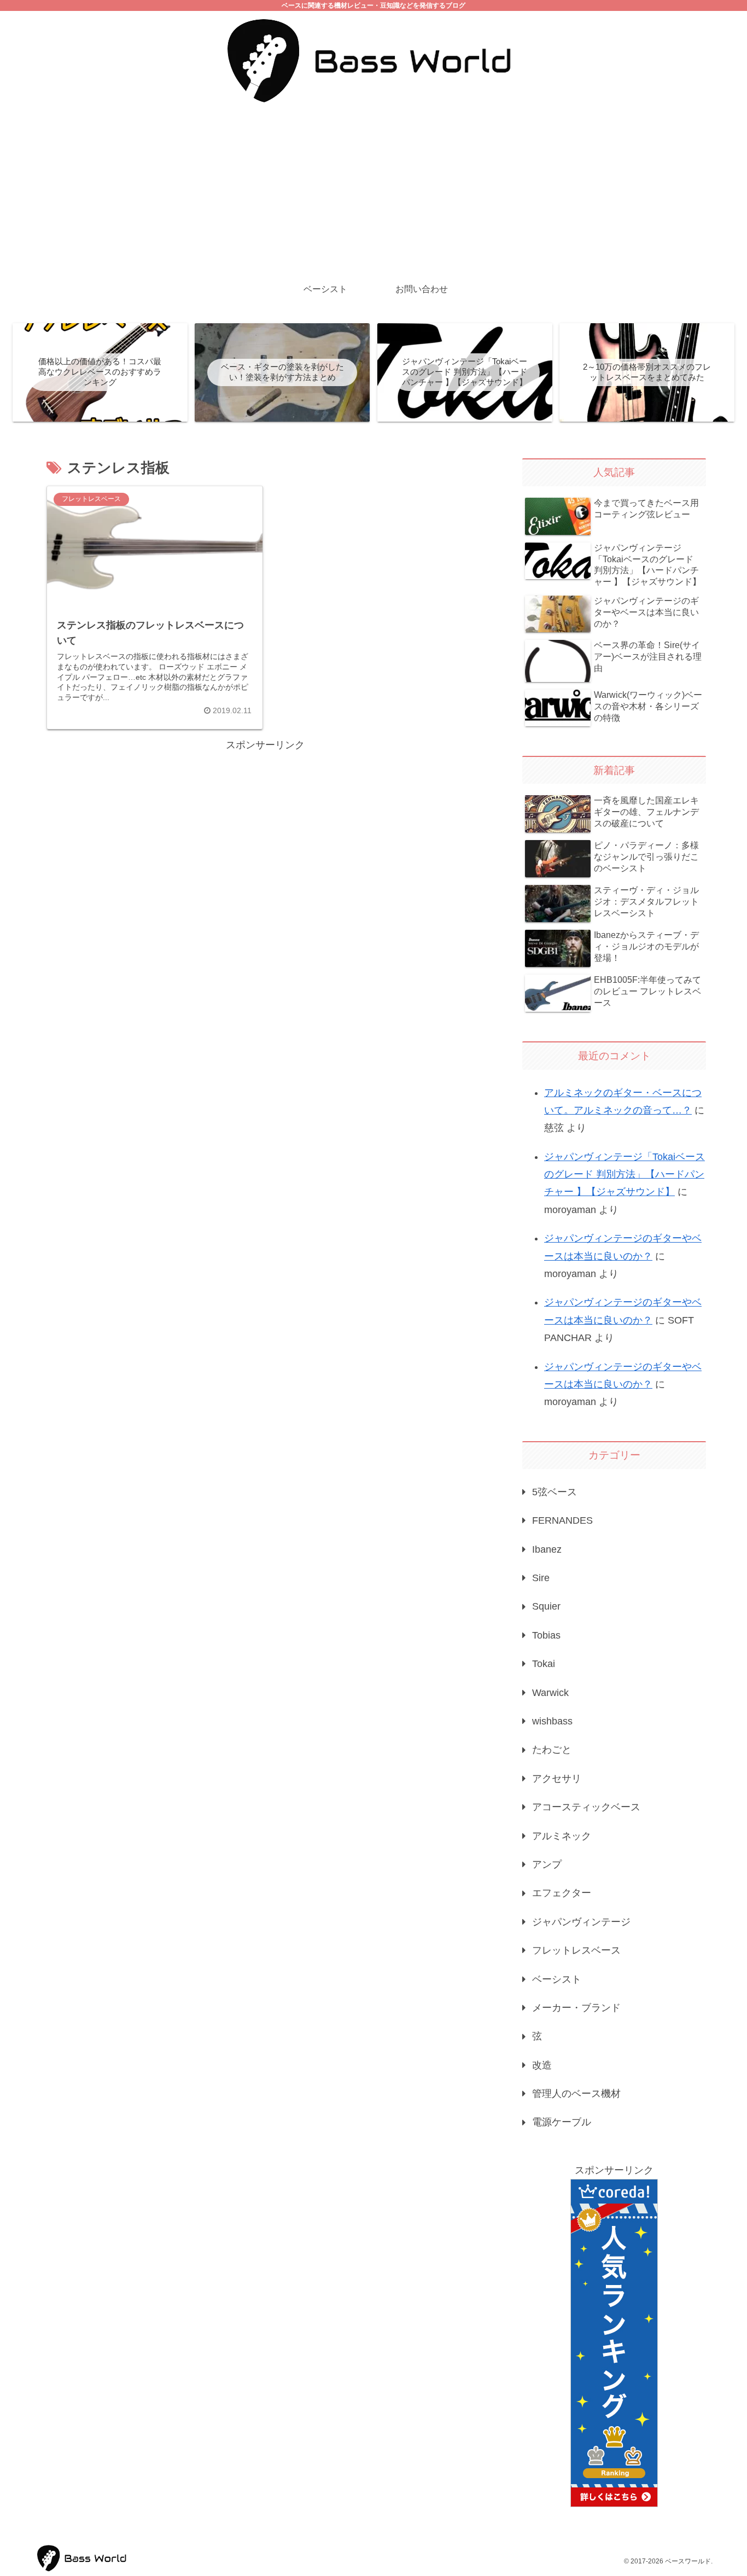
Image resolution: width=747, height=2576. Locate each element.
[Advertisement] (373, 191)
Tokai (544, 1664)
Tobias (546, 1635)
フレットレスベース (576, 1950)
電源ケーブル (562, 2122)
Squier (546, 1606)
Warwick (550, 1693)
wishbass (552, 1721)
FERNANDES (562, 1520)
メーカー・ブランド (576, 2008)
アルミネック (562, 1836)
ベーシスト (557, 1979)
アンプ (547, 1864)
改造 (542, 2065)
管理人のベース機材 (576, 2094)
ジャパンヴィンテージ (581, 1922)
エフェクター (562, 1893)
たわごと (552, 1750)
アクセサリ (557, 1779)
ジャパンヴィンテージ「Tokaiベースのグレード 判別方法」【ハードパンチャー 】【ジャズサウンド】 (625, 1175)
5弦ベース (555, 1492)
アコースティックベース (586, 1807)
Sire (541, 1578)
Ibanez (547, 1549)
